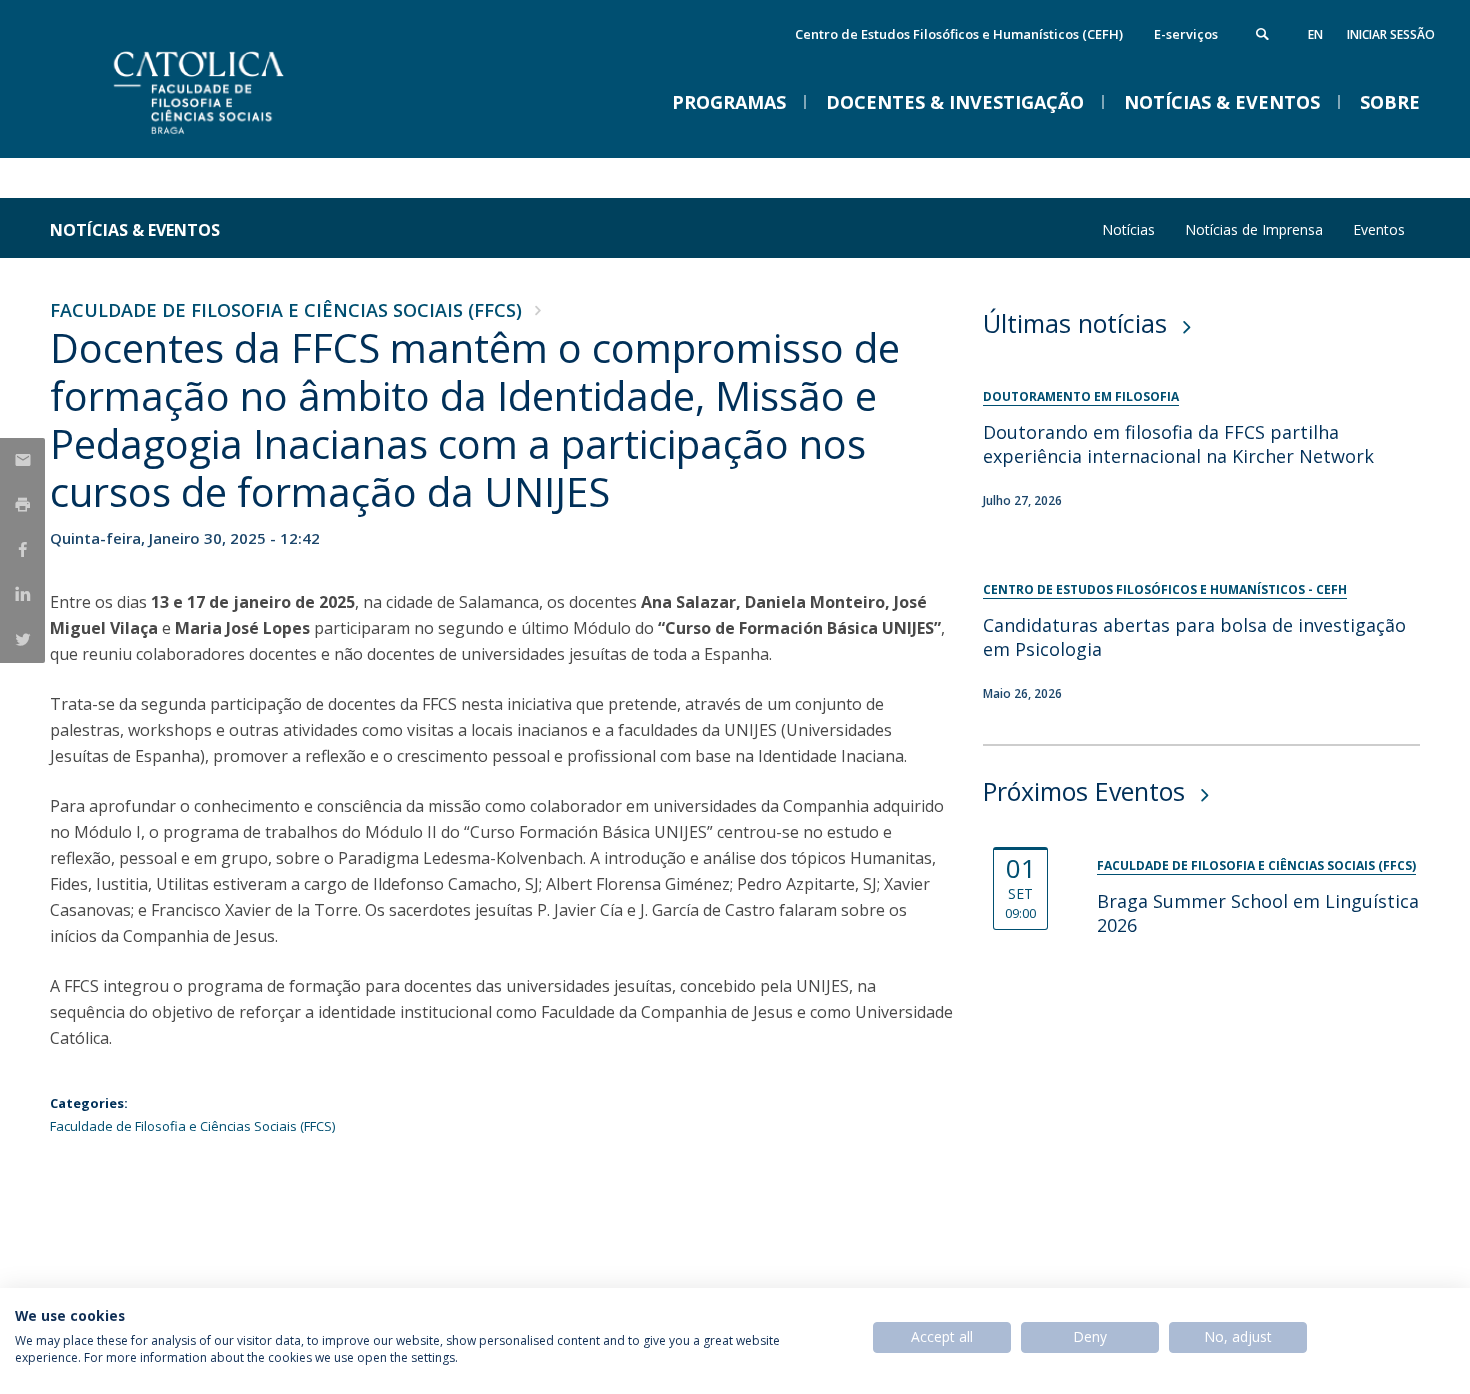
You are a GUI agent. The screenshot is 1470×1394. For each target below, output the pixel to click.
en (1315, 34)
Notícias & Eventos (135, 230)
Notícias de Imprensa (1254, 229)
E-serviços (1186, 34)
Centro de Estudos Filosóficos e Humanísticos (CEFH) (959, 34)
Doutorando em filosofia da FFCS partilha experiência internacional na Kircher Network (1178, 444)
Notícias (1128, 229)
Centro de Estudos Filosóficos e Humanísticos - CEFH (1165, 589)
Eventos (1379, 229)
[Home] (250, 137)
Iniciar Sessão (1391, 34)
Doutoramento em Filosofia (1081, 396)
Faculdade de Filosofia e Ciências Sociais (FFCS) (286, 310)
